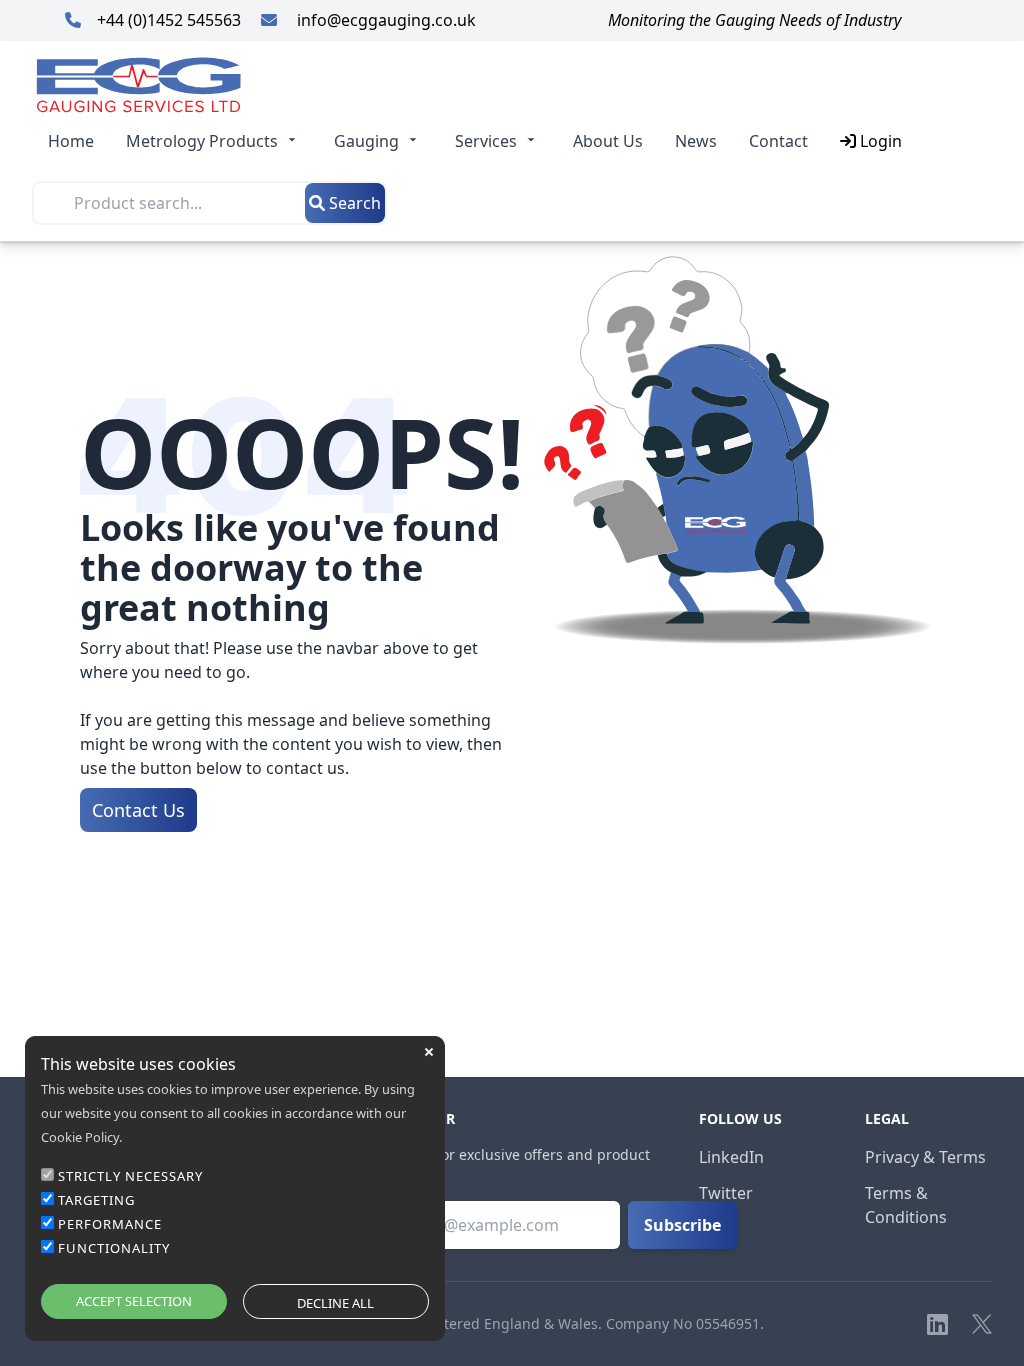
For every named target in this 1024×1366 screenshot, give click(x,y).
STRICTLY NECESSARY (130, 1176)
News (696, 141)
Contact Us (138, 810)
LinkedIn (731, 1157)
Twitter (726, 1193)
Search (353, 203)
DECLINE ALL (335, 1303)
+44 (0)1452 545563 (171, 20)
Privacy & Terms (925, 1157)
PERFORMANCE (110, 1224)
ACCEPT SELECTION (134, 1301)
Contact (778, 141)
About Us (608, 141)
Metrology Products (202, 141)
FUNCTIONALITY (114, 1248)
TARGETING (96, 1200)
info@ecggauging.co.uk (384, 20)
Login (879, 141)
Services (486, 141)
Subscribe (682, 1225)
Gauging (366, 141)
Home (71, 141)
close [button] (429, 1052)
